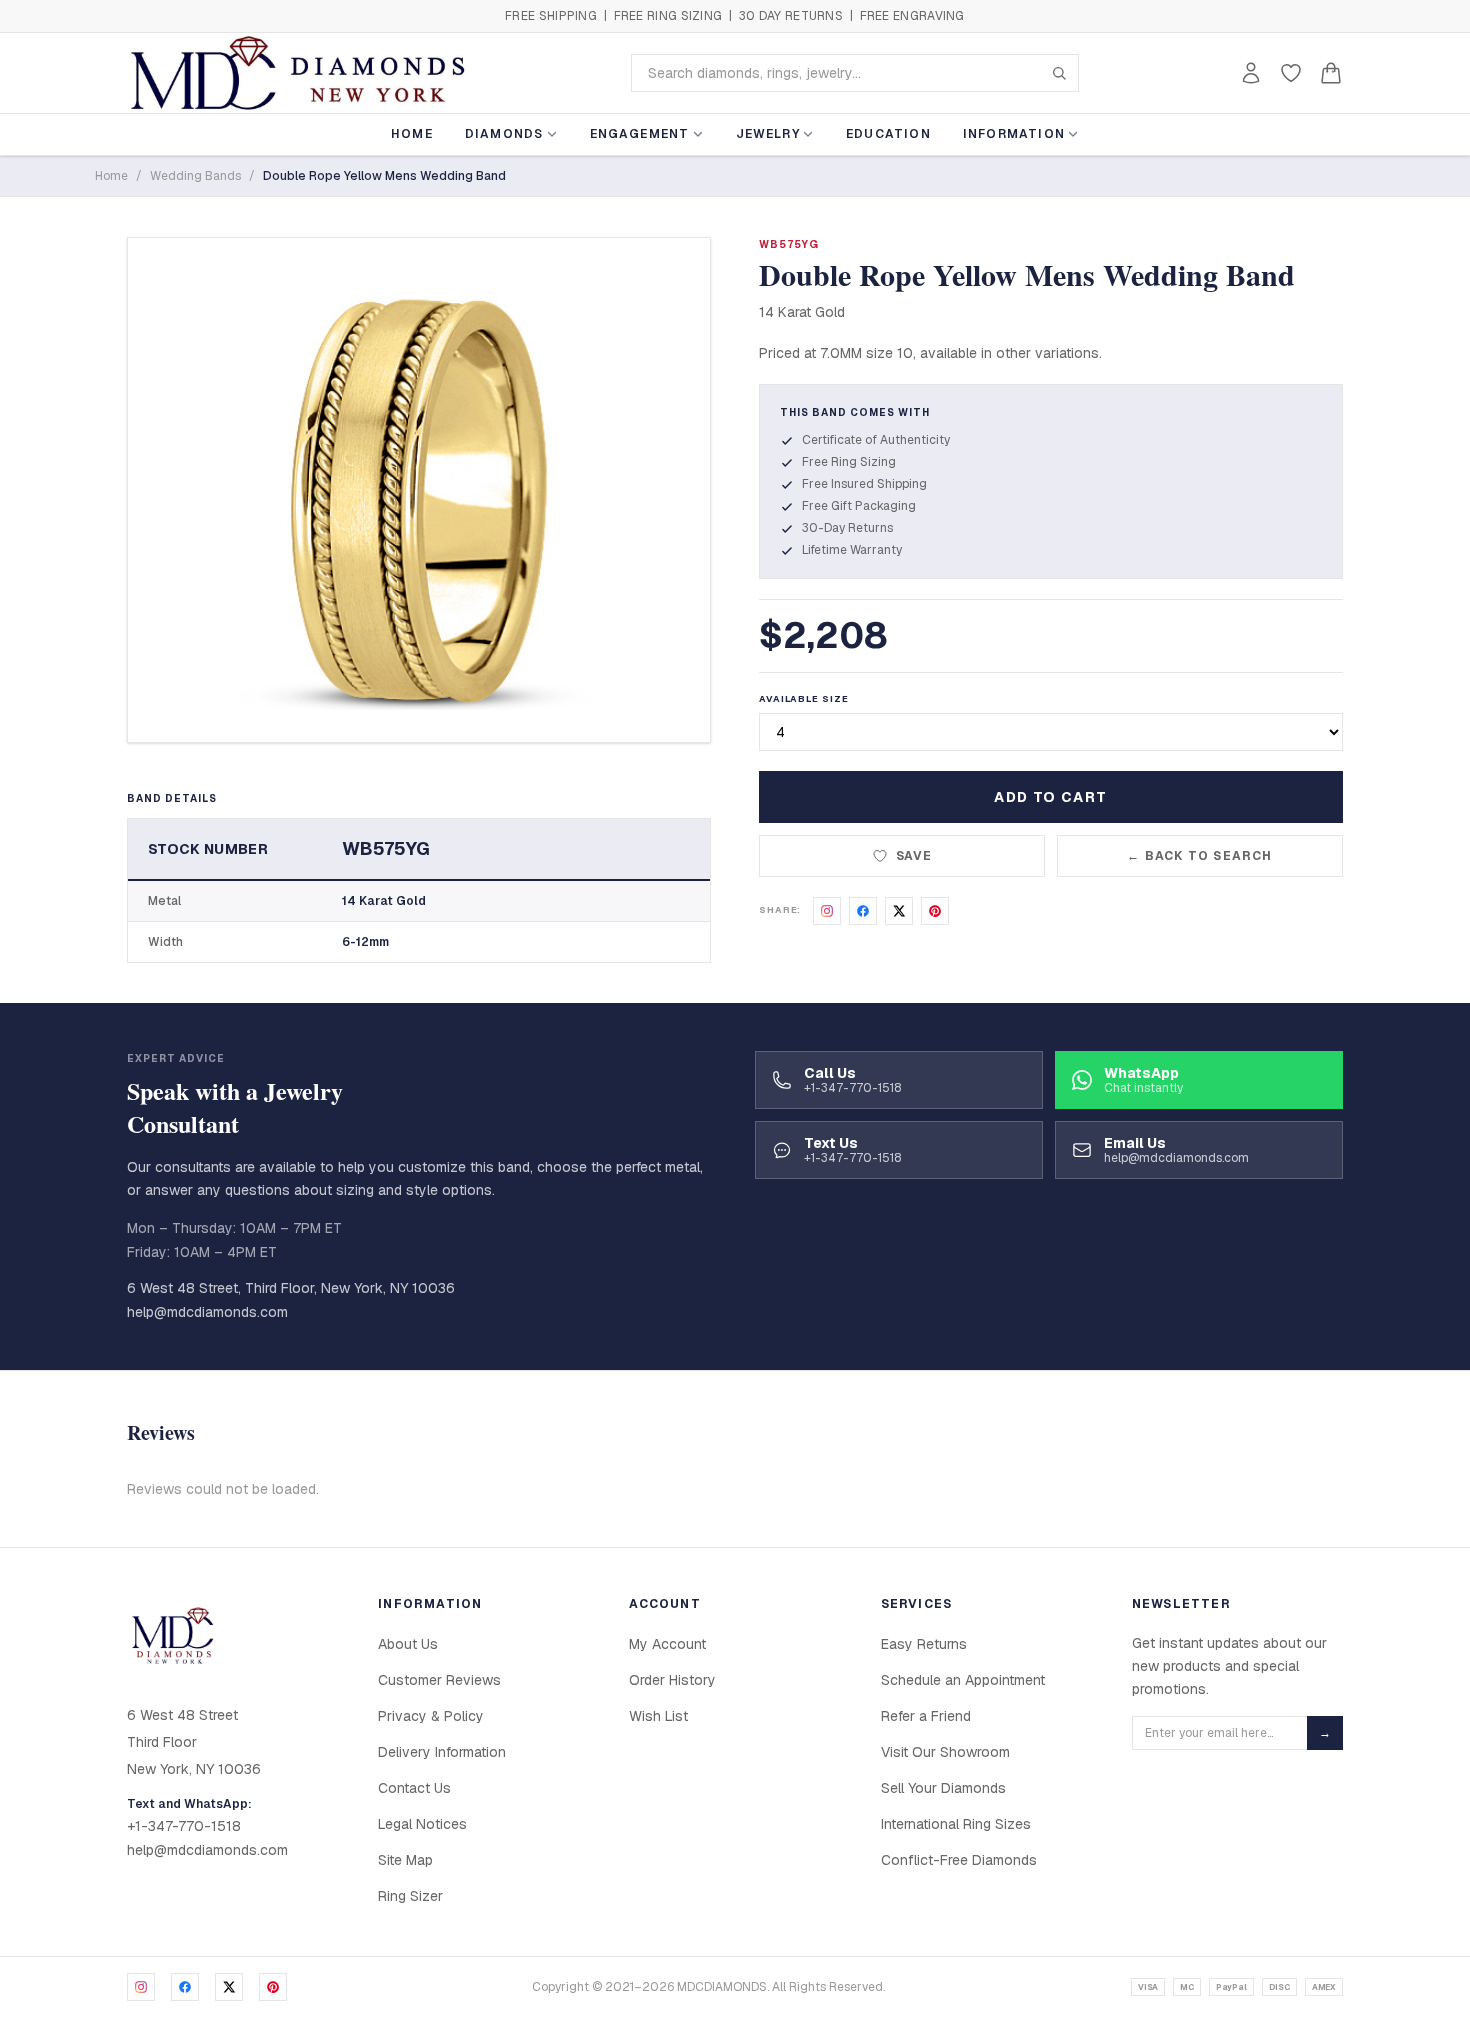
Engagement (640, 134)
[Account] (1251, 73)
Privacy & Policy (431, 1716)
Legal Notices (422, 1824)
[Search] (1059, 73)
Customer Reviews (439, 1680)
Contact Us (414, 1788)
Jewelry (768, 134)
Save (914, 856)
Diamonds (504, 134)
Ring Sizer (410, 1896)
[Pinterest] (273, 1987)
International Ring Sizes (956, 1824)
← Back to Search (1199, 856)
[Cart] (1331, 73)
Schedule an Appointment (963, 1680)
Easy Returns (924, 1644)
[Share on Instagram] (827, 911)
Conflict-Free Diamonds (959, 1860)
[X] (229, 1987)
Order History (672, 1680)
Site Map (405, 1860)
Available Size (804, 699)
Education (888, 134)
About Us (408, 1644)
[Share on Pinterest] (935, 911)
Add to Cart (1050, 797)
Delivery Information (442, 1752)
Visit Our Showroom (945, 1752)
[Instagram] (141, 1987)
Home (412, 134)
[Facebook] (185, 1987)
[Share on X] (899, 911)
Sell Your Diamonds (943, 1788)
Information (1014, 134)
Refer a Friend (926, 1716)
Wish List (658, 1716)
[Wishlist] (1291, 73)
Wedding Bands (195, 176)
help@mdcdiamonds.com (207, 1312)
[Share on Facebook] (863, 911)
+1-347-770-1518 (184, 1826)
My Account (667, 1644)
